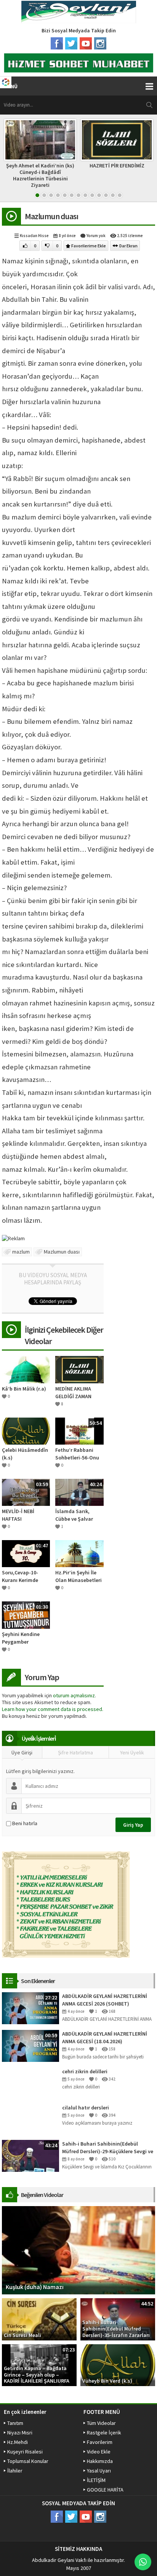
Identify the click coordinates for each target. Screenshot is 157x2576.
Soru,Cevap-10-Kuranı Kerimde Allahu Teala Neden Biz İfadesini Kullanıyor (25, 1576)
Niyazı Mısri (20, 2433)
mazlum (21, 1252)
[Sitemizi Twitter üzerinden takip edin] (71, 43)
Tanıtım (15, 2423)
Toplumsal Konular (28, 2461)
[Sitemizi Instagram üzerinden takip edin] (100, 43)
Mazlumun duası (62, 1252)
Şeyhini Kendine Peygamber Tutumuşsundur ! (22, 1638)
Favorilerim (100, 2442)
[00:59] (30, 2045)
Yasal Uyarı (99, 2471)
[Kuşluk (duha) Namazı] (78, 2249)
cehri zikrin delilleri (85, 2071)
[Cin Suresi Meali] (39, 2319)
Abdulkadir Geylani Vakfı (59, 2560)
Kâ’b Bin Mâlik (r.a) (24, 1389)
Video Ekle (99, 2452)
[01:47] (26, 1553)
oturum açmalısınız (74, 1695)
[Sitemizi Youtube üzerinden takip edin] (86, 43)
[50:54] (79, 1431)
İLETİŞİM (96, 2480)
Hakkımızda (100, 2461)
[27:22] (30, 2007)
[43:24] (30, 2155)
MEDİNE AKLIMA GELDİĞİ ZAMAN (73, 1392)
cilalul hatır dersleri (86, 2108)
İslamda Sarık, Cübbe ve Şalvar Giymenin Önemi (75, 1515)
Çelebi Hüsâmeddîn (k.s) (25, 1454)
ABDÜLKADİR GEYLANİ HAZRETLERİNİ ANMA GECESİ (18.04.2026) (105, 2038)
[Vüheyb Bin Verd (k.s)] (118, 2364)
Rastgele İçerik (104, 2433)
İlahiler (15, 2471)
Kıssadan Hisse (34, 236)
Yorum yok (96, 236)
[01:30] (26, 1614)
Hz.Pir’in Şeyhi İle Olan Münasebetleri (78, 1576)
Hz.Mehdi (18, 2442)
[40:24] (79, 1492)
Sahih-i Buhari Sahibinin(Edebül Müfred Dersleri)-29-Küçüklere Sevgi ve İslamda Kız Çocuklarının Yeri (108, 2148)
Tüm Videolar (101, 2423)
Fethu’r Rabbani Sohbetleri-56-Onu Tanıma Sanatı (77, 1454)
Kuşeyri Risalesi (25, 2452)
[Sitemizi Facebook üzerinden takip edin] (57, 43)
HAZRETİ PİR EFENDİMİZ (75, 166)
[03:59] (26, 1492)
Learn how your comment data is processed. (53, 1709)
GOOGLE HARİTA (105, 2490)
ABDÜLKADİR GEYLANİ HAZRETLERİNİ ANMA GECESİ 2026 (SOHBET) (105, 2000)
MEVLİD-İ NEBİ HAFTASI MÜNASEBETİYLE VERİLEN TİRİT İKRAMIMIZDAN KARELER (21, 1515)
